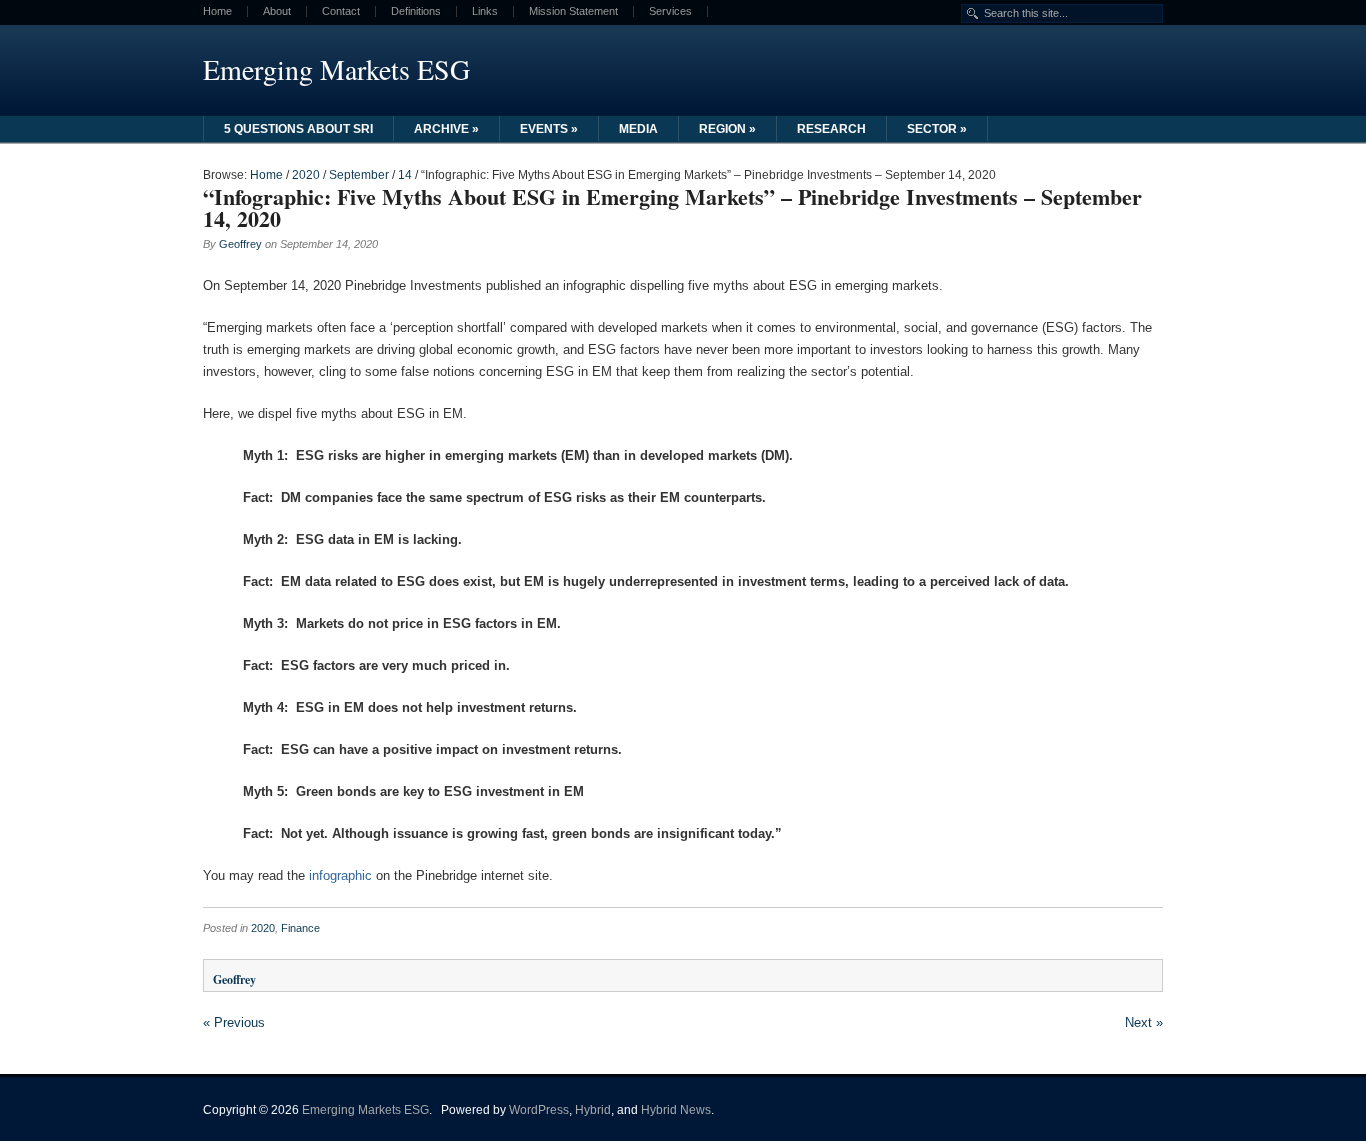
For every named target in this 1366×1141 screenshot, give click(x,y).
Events (549, 129)
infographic (340, 875)
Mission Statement (573, 11)
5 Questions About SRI (298, 129)
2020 (306, 175)
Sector (937, 129)
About (277, 11)
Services (670, 11)
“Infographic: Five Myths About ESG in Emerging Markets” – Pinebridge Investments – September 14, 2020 (672, 207)
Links (485, 11)
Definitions (416, 11)
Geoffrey (240, 244)
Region (727, 129)
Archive (446, 129)
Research (831, 129)
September (359, 175)
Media (638, 129)
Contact (341, 11)
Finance (300, 928)
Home (217, 11)
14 (405, 175)
